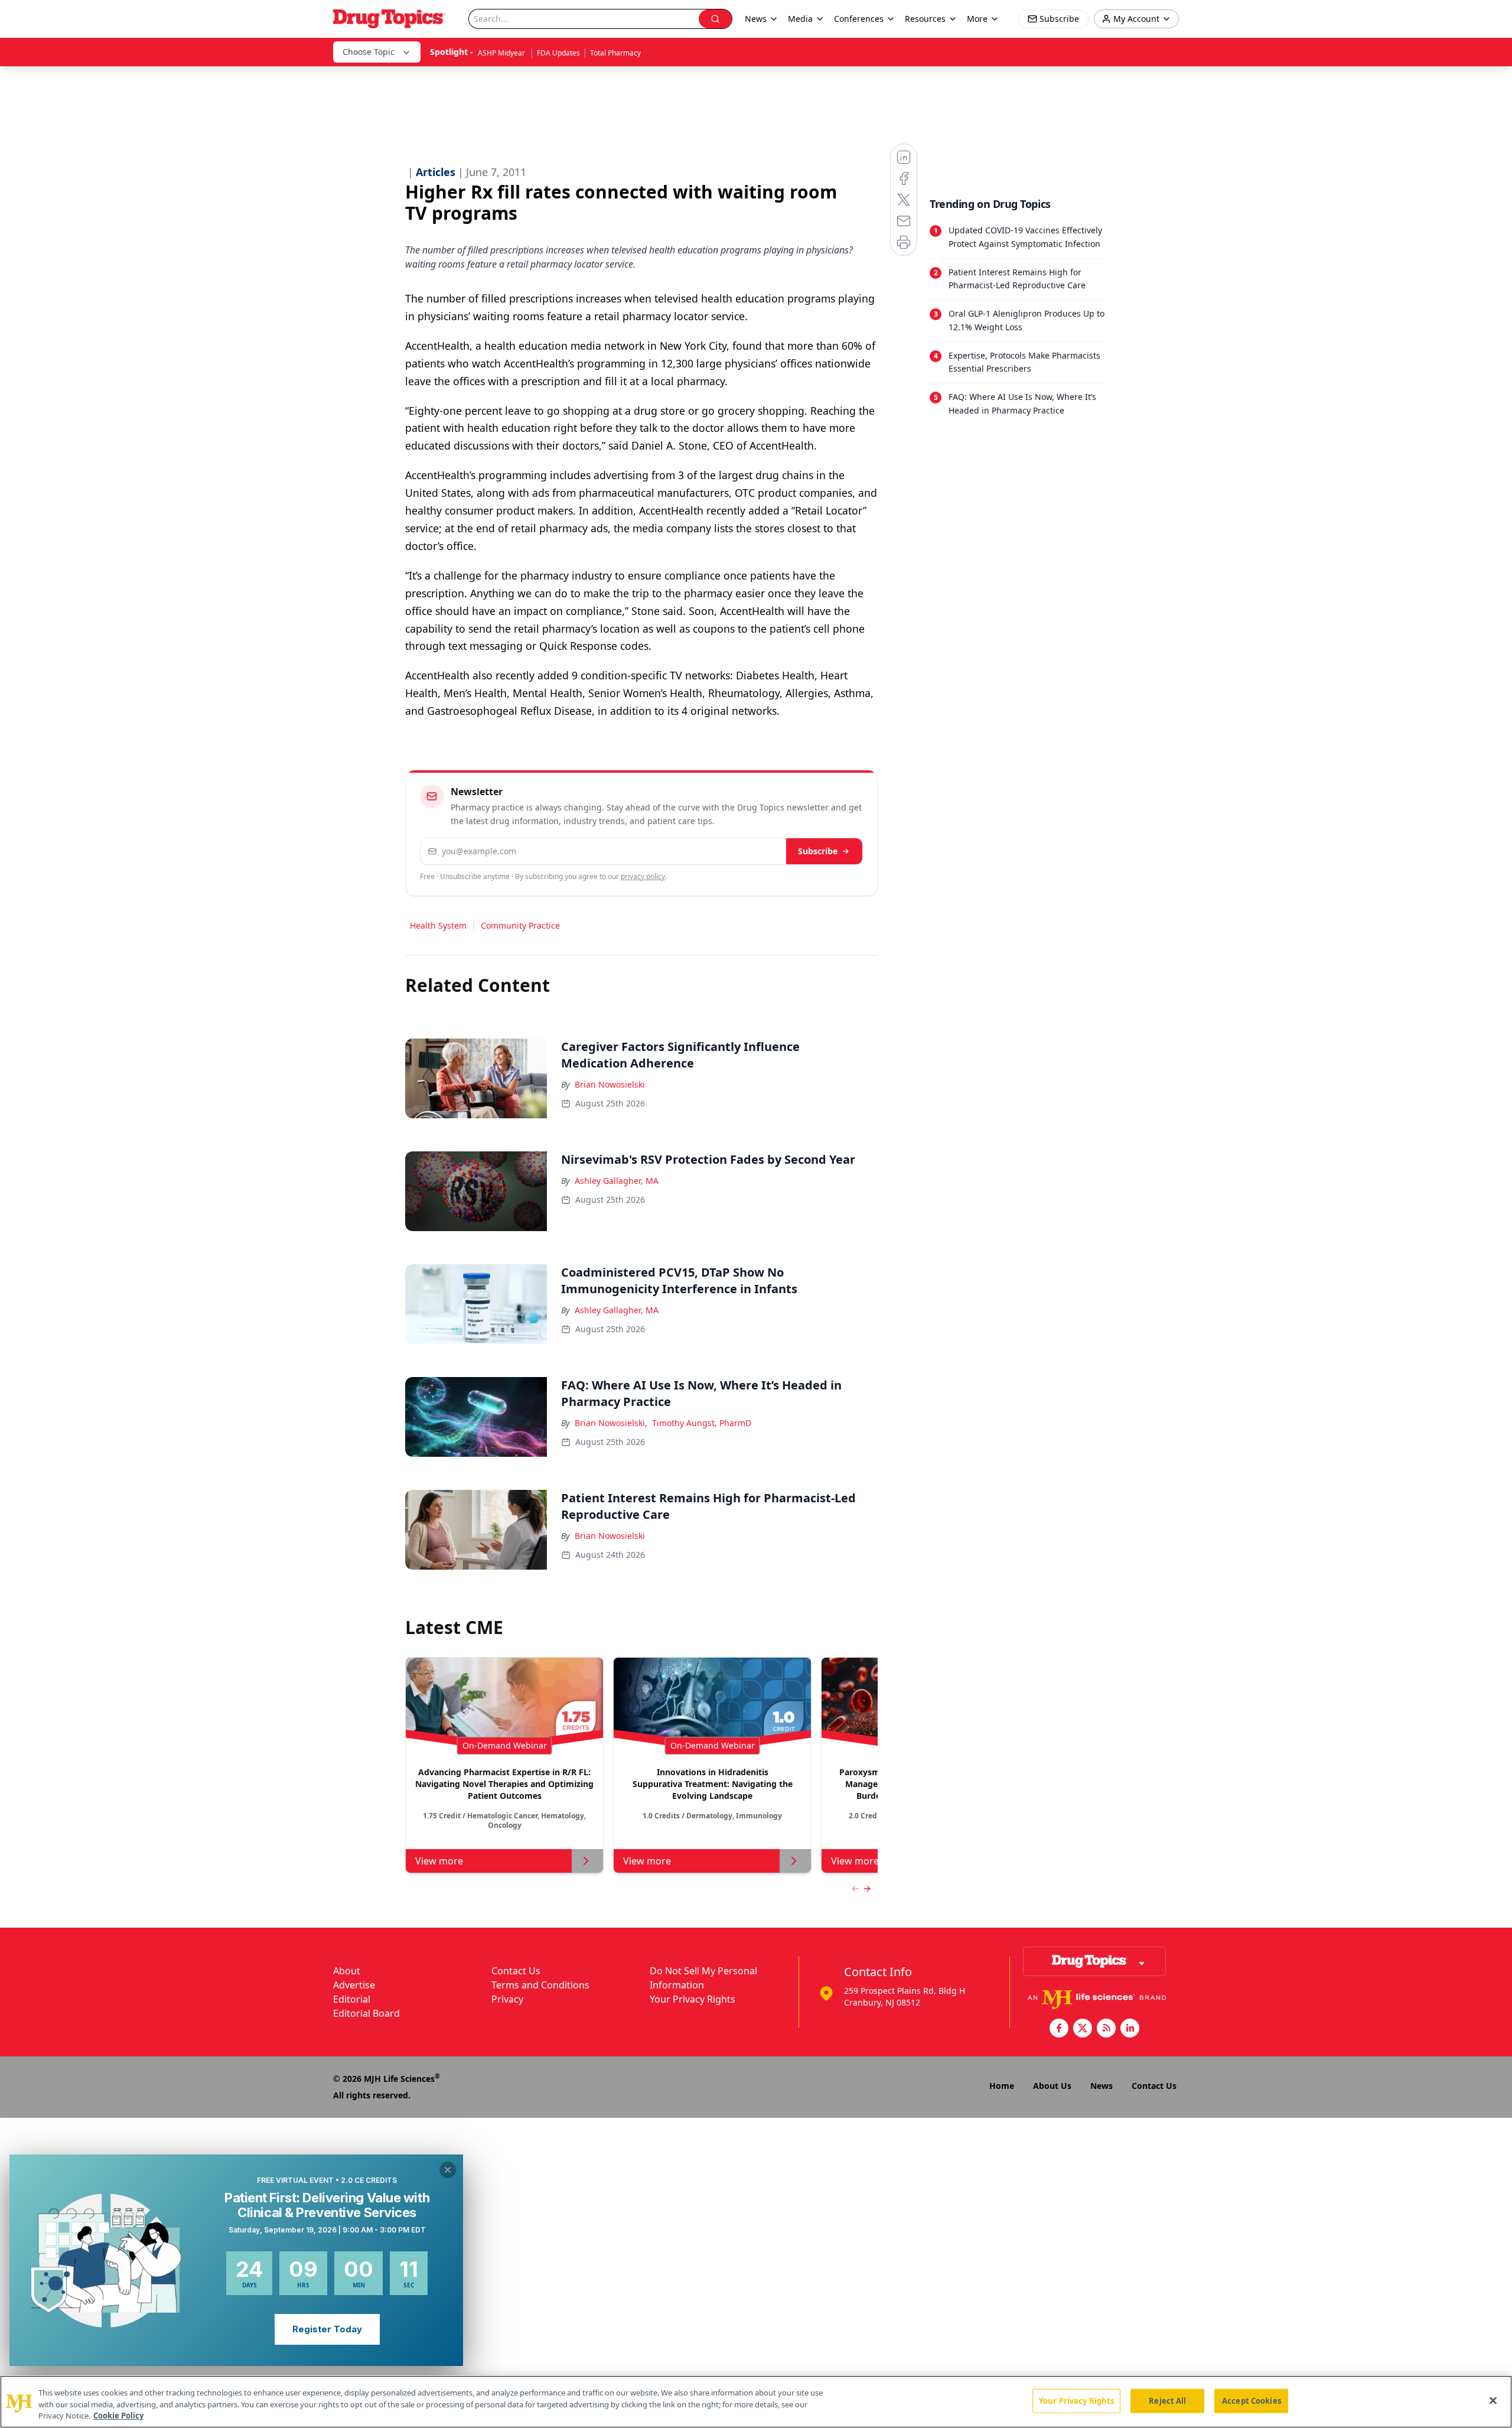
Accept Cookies (1252, 2400)
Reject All (1167, 2400)
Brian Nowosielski (610, 1084)
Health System (438, 925)
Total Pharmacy (615, 53)
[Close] (1493, 2400)
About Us (1052, 2086)
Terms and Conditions (540, 1985)
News (1102, 2086)
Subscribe (818, 851)
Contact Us (516, 1971)
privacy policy (643, 876)
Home (1002, 2086)
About (347, 1971)
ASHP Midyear (502, 53)
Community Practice (520, 925)
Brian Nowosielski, (611, 1423)
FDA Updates (558, 53)
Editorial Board (366, 2013)
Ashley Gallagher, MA (617, 1181)
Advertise (354, 1985)
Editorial (352, 1999)
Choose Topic (369, 52)
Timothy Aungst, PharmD (702, 1423)
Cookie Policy (118, 2416)
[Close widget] (448, 2170)
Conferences (859, 19)
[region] (756, 2402)
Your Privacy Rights (693, 1999)
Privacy (507, 1999)
